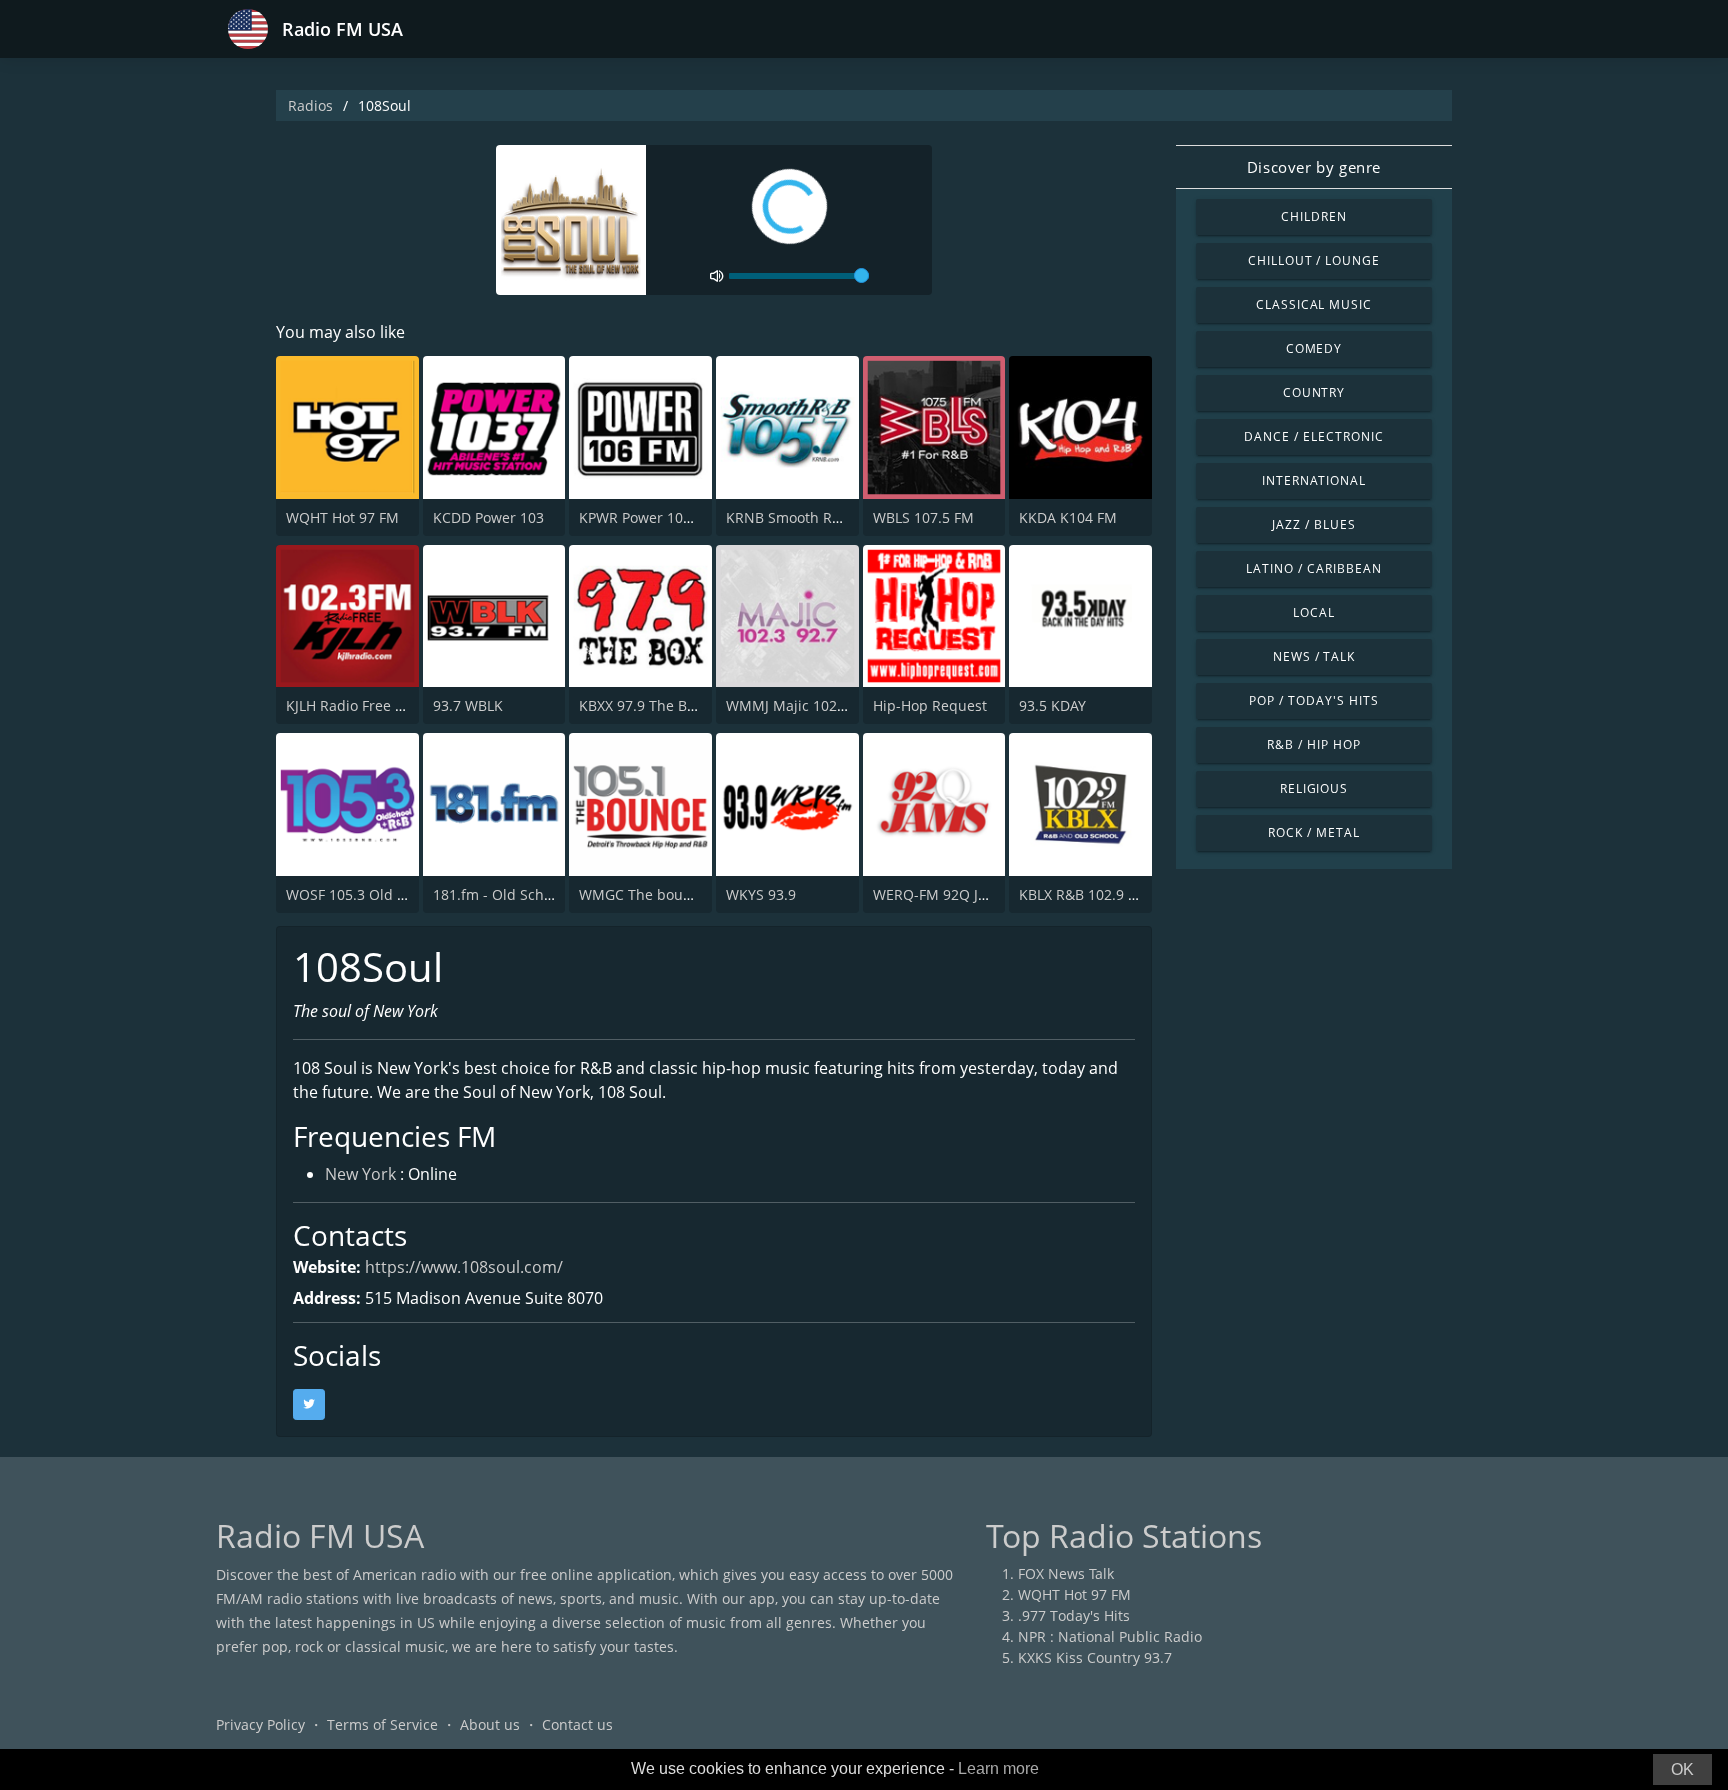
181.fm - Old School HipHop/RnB (541, 894)
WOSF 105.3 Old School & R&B (386, 894)
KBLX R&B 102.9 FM (1083, 894)
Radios (310, 105)
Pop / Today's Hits (1313, 700)
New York (360, 1174)
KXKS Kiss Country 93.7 (1095, 1657)
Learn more (998, 1768)
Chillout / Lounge (1314, 260)
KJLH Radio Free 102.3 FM (370, 705)
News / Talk (1314, 656)
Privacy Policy (260, 1724)
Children (1314, 216)
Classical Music (1314, 304)
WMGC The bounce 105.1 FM (675, 894)
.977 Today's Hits (1074, 1615)
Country (1314, 392)
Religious (1314, 788)
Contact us (577, 1724)
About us (490, 1724)
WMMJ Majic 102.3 (787, 705)
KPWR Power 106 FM (647, 517)
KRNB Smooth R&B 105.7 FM (820, 517)
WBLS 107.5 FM (923, 517)
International (1314, 480)
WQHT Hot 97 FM (342, 517)
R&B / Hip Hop (1313, 744)
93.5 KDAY (1052, 705)
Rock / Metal (1314, 832)
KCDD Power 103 (488, 517)
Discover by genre (1314, 167)
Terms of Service (382, 1724)
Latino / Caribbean (1313, 568)
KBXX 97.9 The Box (640, 705)
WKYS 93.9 (761, 894)
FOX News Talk (1066, 1573)
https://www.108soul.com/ (464, 1267)
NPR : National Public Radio (1110, 1636)
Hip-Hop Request (930, 705)
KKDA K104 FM (1068, 517)
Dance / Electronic (1313, 436)
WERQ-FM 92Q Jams (939, 894)
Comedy (1314, 348)
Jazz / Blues (1314, 524)
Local (1314, 612)
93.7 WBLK (468, 705)
